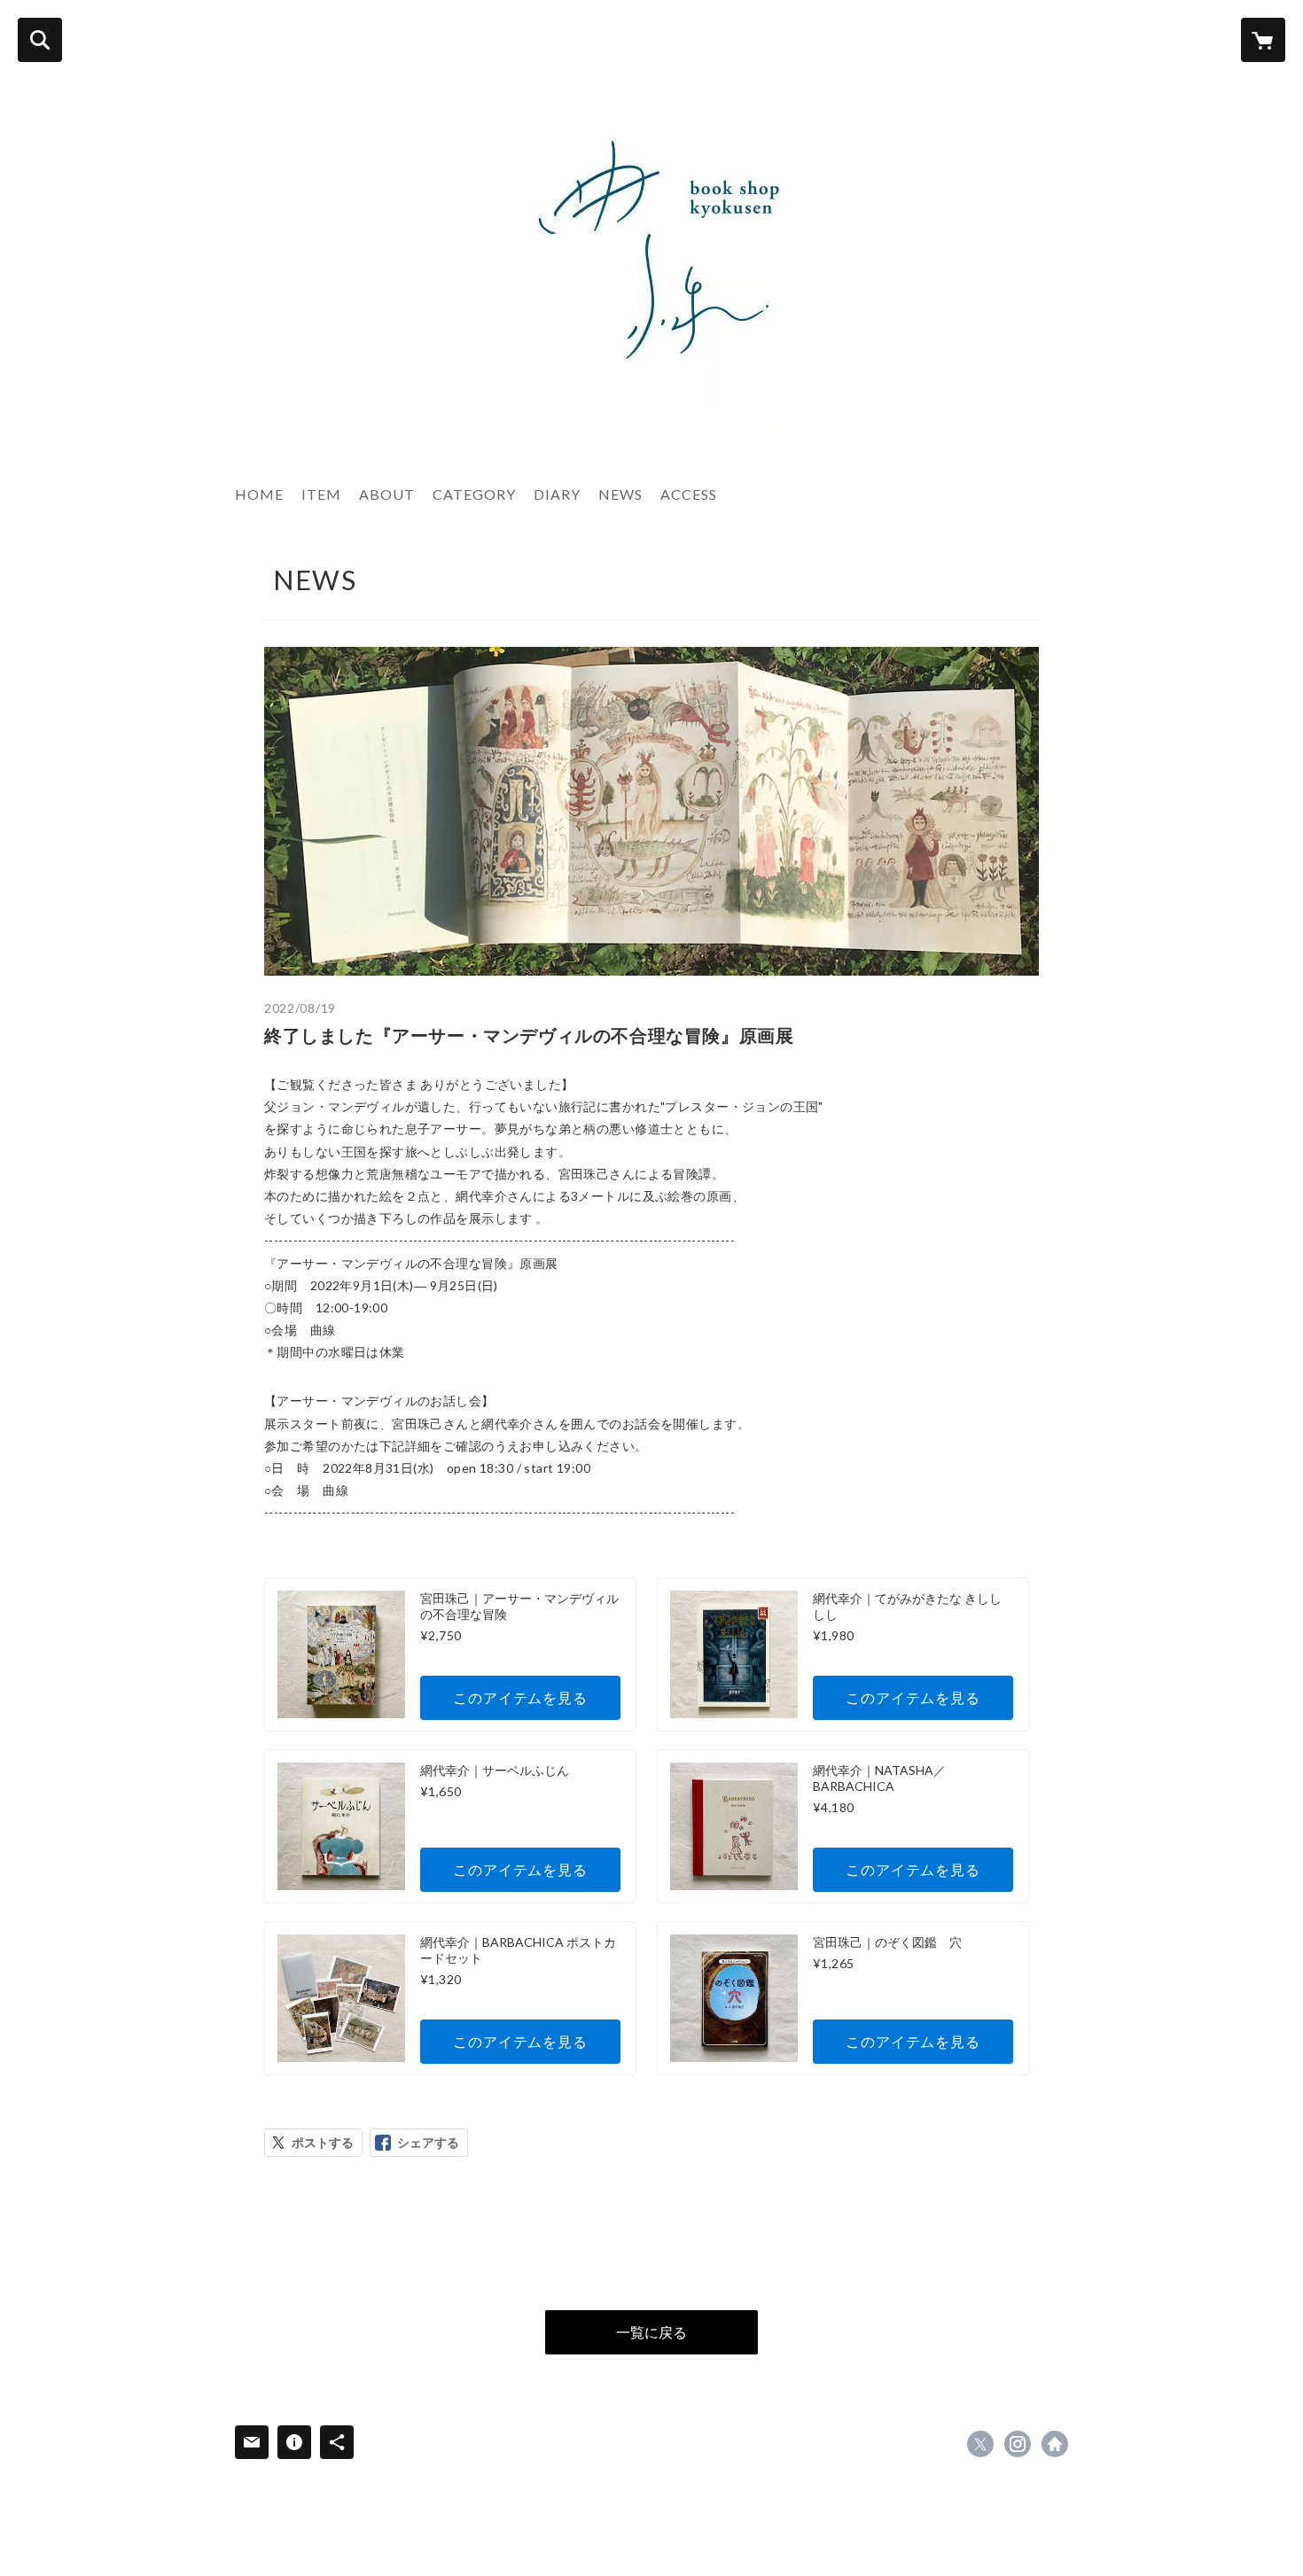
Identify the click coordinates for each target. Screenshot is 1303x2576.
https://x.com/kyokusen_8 (980, 2444)
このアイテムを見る (520, 1697)
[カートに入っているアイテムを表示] (1263, 40)
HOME (259, 494)
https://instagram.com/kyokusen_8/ (1018, 2444)
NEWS (620, 494)
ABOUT (387, 494)
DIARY (557, 494)
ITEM (321, 494)
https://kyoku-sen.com (1055, 2444)
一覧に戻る (651, 2332)
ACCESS (689, 494)
